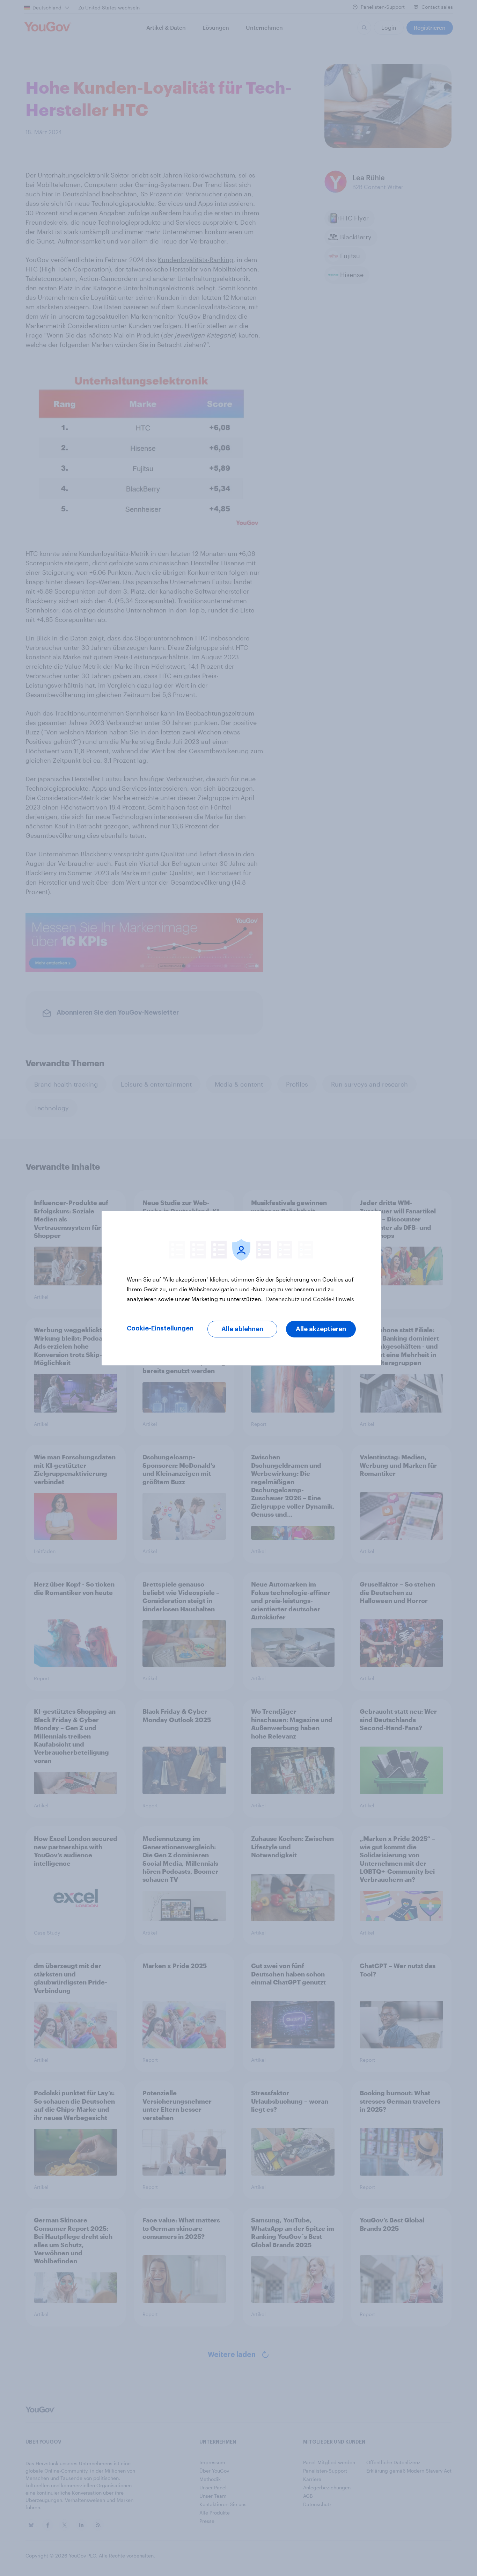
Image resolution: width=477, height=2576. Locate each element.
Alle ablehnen (242, 1329)
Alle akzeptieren (321, 1329)
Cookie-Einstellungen (160, 1328)
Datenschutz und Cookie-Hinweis (309, 1299)
